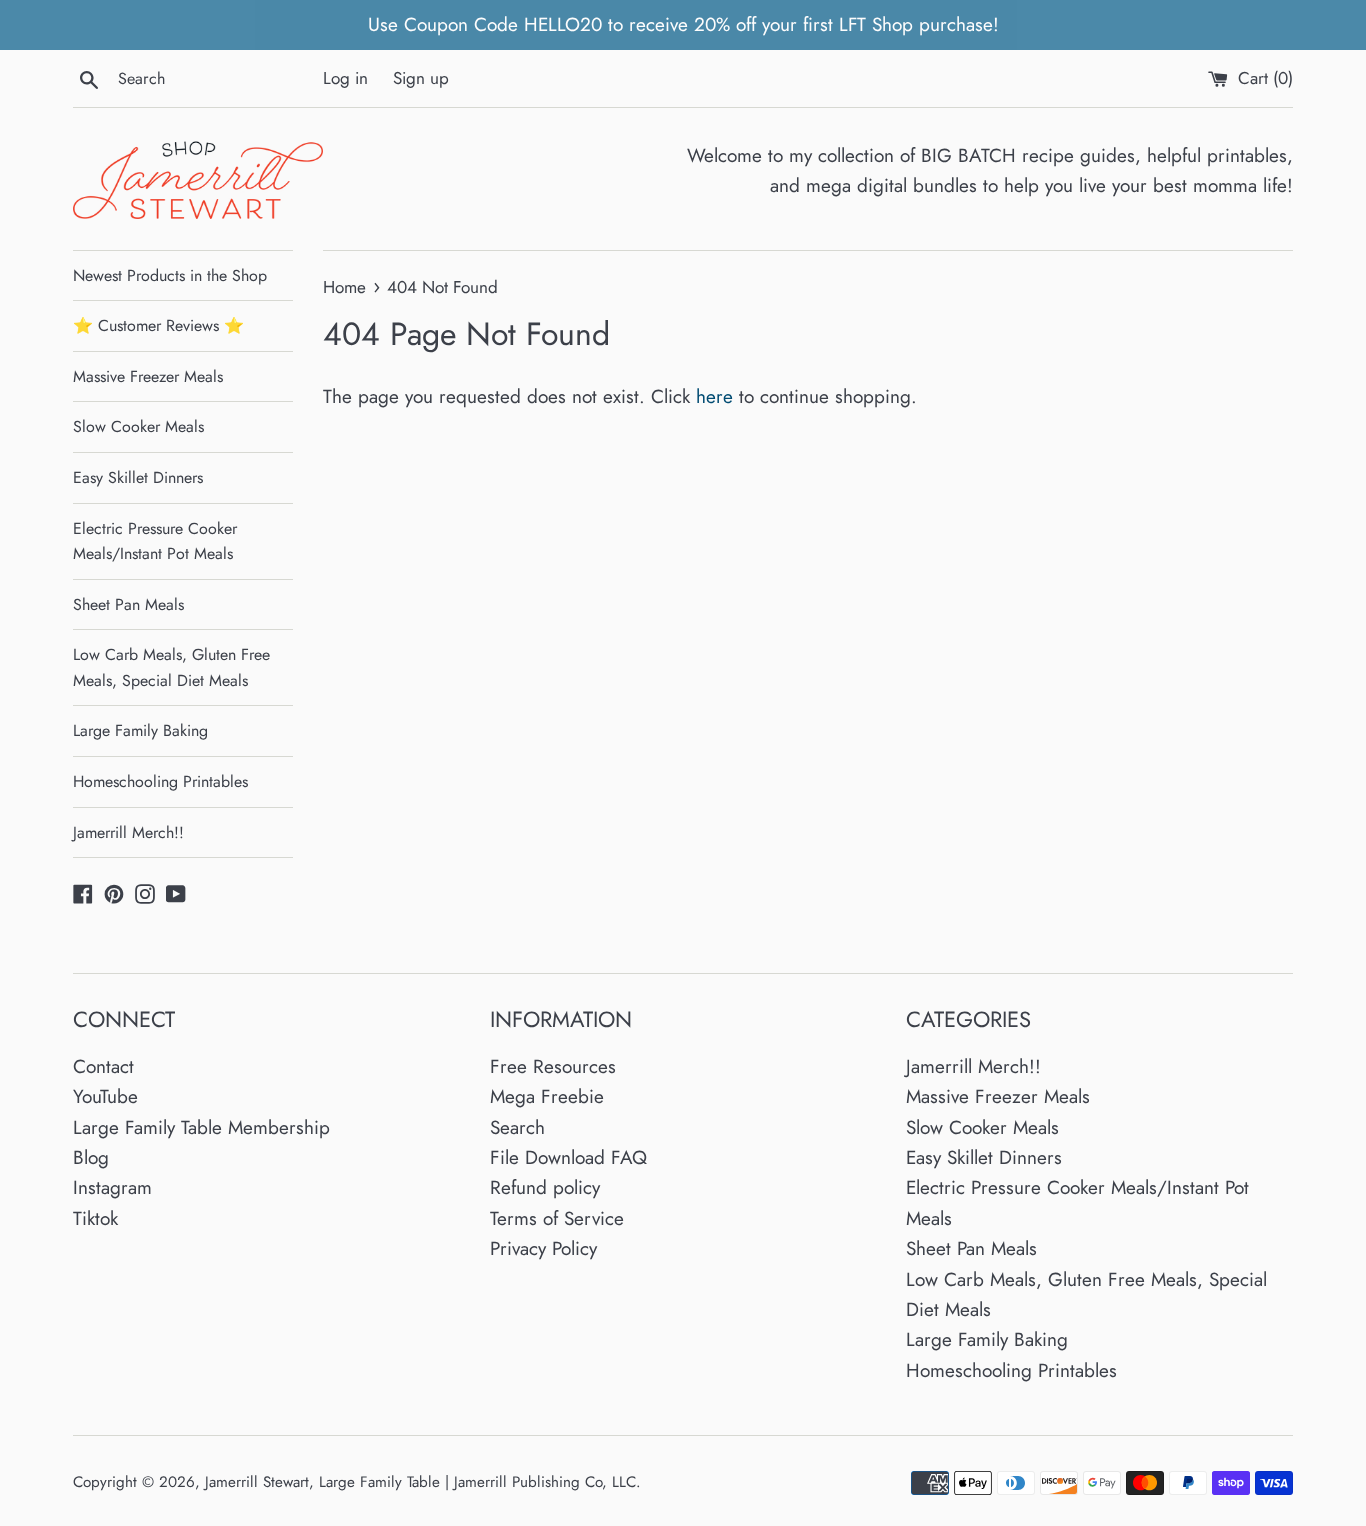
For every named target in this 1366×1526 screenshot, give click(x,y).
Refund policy (545, 1187)
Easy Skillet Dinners (138, 477)
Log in (345, 78)
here (714, 396)
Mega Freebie (547, 1096)
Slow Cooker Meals (138, 426)
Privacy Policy (543, 1248)
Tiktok (95, 1218)
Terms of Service (557, 1218)
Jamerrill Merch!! (128, 832)
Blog (91, 1157)
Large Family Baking (140, 730)
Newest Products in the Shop (170, 275)
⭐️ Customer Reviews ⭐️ (158, 325)
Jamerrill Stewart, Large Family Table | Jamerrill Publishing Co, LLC (420, 1482)
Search (517, 1127)
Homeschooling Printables (160, 781)
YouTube (105, 1096)
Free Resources (553, 1066)
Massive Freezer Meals (148, 376)
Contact (103, 1066)
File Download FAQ (568, 1157)
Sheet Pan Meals (128, 604)
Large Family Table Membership (201, 1127)
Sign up (421, 78)
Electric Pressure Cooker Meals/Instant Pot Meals (155, 541)
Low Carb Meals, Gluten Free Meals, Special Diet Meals (171, 667)
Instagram (112, 1187)
